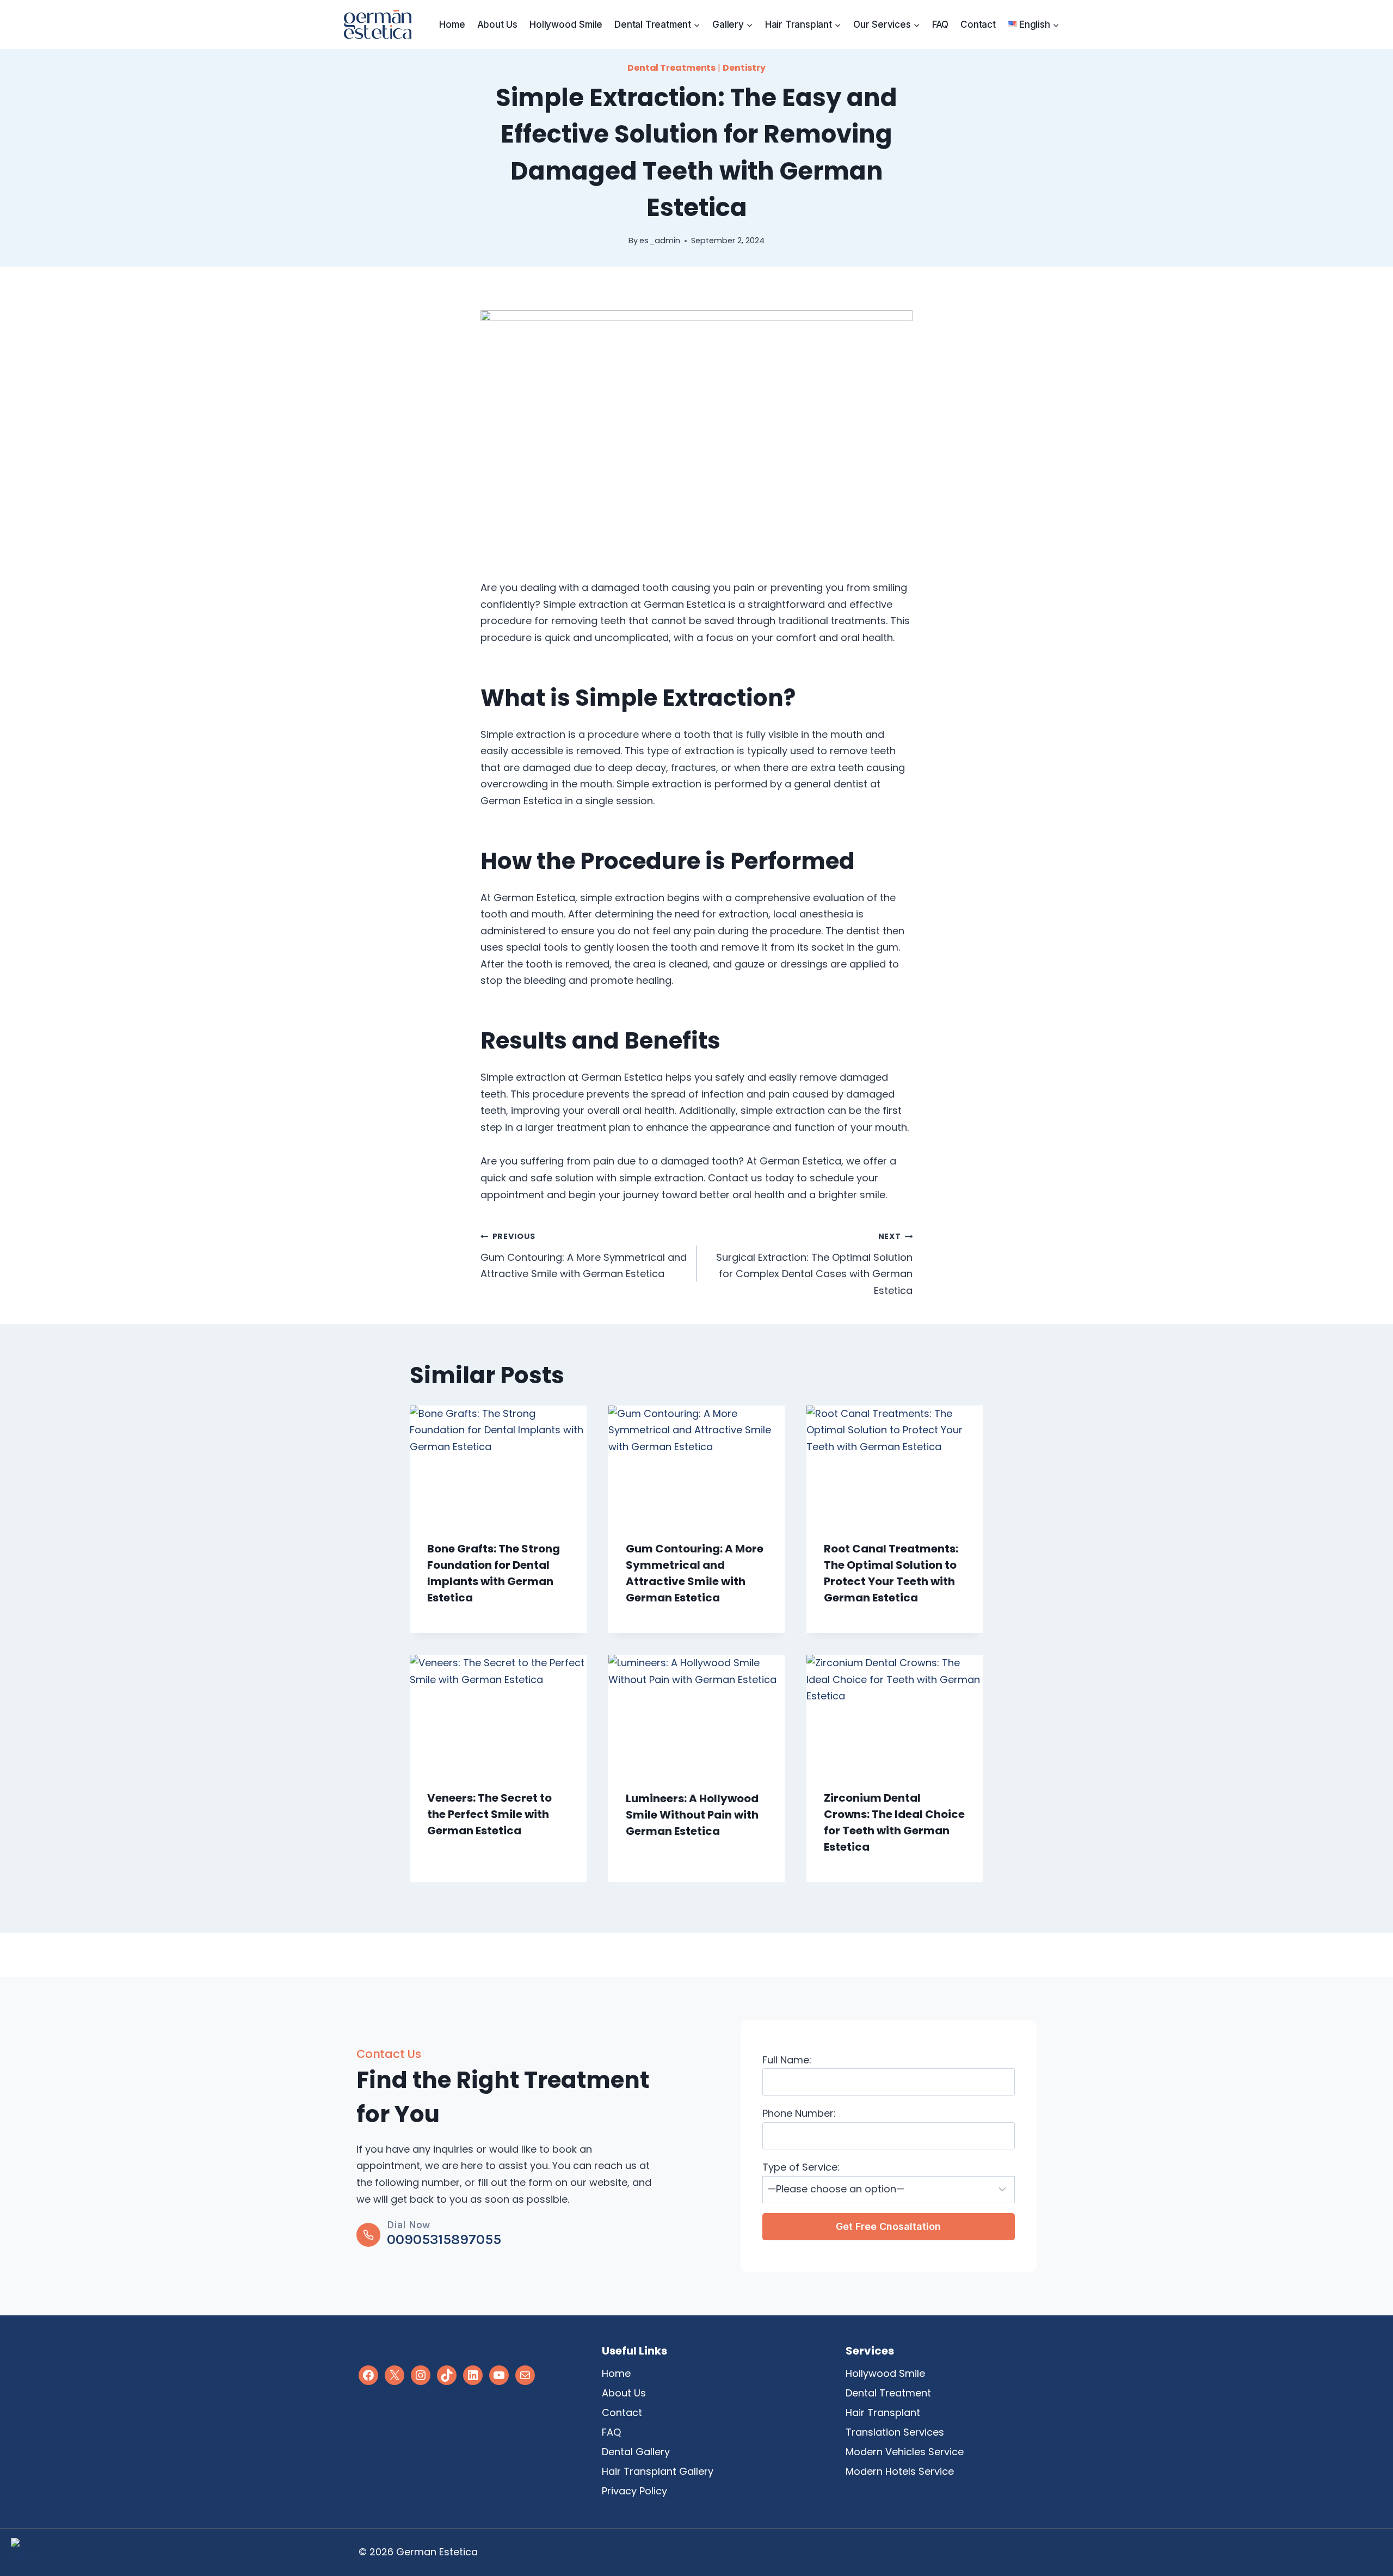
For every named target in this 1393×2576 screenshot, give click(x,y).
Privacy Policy (634, 2491)
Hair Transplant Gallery (658, 2471)
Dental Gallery (636, 2452)
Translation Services (895, 2432)
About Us (497, 24)
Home (452, 24)
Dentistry (744, 68)
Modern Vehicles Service (905, 2452)
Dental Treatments (671, 68)
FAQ (940, 24)
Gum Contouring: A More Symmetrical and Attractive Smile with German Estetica (584, 1256)
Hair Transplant (883, 2412)
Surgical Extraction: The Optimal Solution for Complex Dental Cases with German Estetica (814, 1264)
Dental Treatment (888, 2393)
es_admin (660, 241)
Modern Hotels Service (900, 2471)
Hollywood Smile (566, 24)
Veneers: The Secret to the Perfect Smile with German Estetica (489, 1814)
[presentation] (498, 1464)
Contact (978, 24)
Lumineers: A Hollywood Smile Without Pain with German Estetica (692, 1815)
